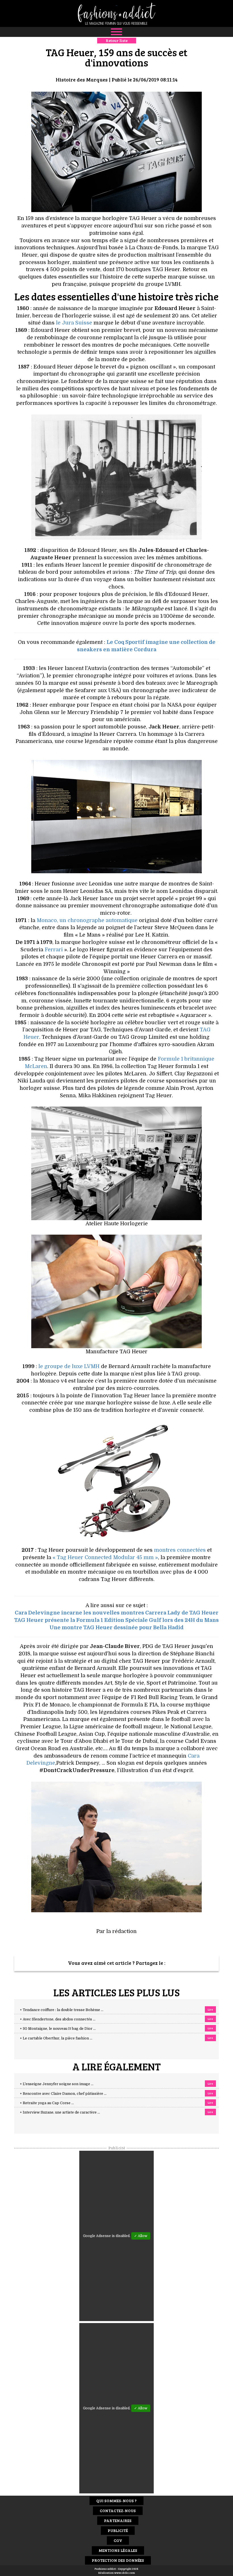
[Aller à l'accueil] (116, 13)
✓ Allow (141, 2236)
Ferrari (54, 950)
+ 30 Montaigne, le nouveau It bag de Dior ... (58, 2029)
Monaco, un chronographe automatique (87, 920)
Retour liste (117, 40)
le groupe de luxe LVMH (69, 1366)
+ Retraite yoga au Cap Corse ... (47, 2103)
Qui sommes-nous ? (116, 2501)
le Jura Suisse (74, 323)
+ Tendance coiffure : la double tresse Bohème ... (62, 2010)
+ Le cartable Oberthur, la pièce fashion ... (56, 2038)
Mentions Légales (118, 2550)
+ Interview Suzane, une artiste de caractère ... (60, 2112)
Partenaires (118, 2520)
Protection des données (118, 2560)
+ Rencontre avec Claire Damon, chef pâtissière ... (63, 2094)
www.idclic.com (125, 2573)
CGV (118, 2540)
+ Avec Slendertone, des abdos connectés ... (58, 2019)
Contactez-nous (118, 2511)
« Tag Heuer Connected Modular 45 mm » (105, 1557)
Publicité (118, 2530)
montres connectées (180, 1550)
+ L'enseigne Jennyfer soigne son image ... (57, 2084)
